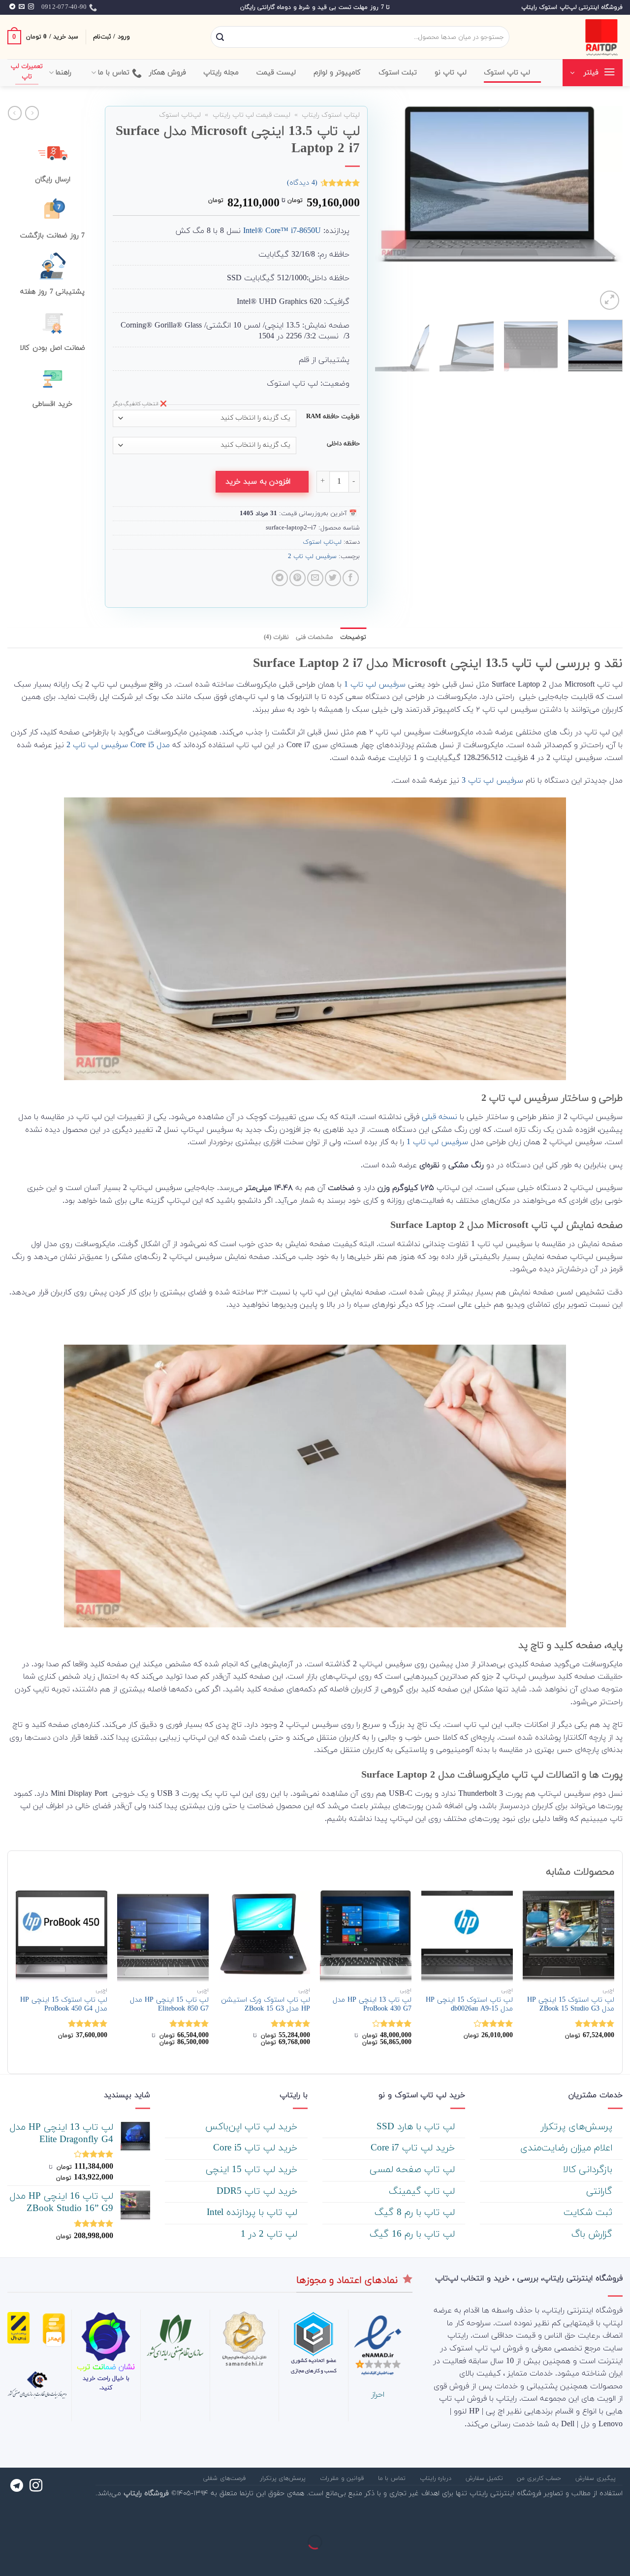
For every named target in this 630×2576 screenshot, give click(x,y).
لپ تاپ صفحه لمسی (414, 2170)
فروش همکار (168, 73)
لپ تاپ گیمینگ (423, 2192)
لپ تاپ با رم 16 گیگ (414, 2234)
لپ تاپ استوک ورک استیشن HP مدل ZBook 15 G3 (266, 2005)
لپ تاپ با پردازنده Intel (253, 2213)
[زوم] (610, 300)
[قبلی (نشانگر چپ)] (620, 2559)
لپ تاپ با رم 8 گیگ (416, 2213)
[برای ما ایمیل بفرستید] (22, 7)
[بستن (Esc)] (620, 2518)
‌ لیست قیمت (278, 73)
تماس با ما (114, 73)
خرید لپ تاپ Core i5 (257, 2148)
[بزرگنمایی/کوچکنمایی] (591, 2518)
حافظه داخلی (343, 444)
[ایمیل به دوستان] (315, 578)
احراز (378, 2395)
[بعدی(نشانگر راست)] (591, 2559)
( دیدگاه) (302, 183)
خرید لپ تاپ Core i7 (414, 2148)
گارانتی (601, 2192)
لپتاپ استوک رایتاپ (331, 115)
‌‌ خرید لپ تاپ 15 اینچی (253, 2170)
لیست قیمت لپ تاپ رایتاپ (252, 115)
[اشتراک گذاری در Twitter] (333, 578)
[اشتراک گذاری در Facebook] (351, 578)
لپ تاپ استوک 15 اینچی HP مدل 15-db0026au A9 (469, 2005)
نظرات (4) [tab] (276, 637)
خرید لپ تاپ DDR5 (258, 2192)
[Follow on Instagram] (31, 7)
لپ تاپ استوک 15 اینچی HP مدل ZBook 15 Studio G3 (571, 2005)
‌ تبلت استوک (399, 73)
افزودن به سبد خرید (258, 482)
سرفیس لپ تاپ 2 (312, 557)
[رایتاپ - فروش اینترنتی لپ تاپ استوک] (573, 37)
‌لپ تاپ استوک (507, 73)
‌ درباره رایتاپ (437, 2478)
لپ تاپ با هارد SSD (417, 2127)
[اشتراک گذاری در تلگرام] (280, 578)
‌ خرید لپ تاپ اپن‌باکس (253, 2127)
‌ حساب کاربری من (540, 2478)
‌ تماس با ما (393, 2478)
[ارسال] (220, 37)
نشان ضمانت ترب (106, 2367)
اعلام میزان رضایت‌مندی (568, 2148)
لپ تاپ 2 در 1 (270, 2234)
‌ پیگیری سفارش (597, 2478)
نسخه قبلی (440, 1117)
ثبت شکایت (589, 2213)
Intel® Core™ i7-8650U (282, 231)
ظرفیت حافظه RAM (333, 417)
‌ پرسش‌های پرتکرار (578, 2127)
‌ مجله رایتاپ (222, 73)
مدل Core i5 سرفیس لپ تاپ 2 (118, 745)
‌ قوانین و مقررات (343, 2478)
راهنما (63, 73)
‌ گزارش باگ (593, 2234)
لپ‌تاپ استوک (180, 115)
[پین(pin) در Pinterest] (298, 578)
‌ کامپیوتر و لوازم (339, 73)
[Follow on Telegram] (12, 7)
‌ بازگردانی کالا (589, 2170)
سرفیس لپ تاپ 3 (492, 781)
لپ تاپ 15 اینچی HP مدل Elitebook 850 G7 (169, 2005)
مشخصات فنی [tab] (315, 637)
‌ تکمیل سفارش (485, 2478)
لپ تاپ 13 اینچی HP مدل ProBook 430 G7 (372, 2005)
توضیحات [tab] (353, 637)
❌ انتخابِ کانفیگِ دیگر (140, 404)
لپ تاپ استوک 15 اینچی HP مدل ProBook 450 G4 (64, 2005)
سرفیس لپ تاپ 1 (375, 685)
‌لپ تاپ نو (451, 73)
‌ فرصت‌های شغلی (225, 2478)
